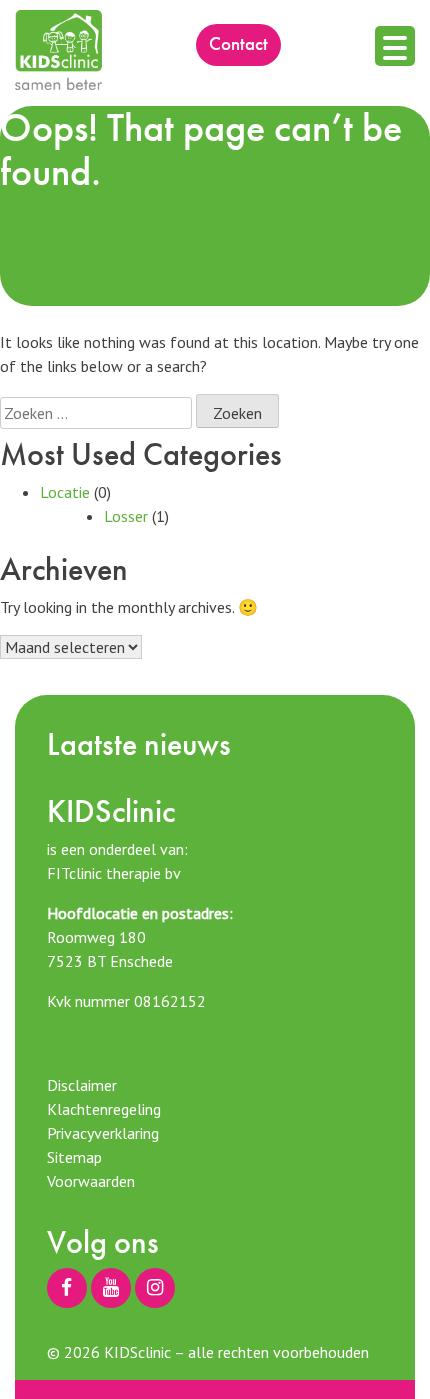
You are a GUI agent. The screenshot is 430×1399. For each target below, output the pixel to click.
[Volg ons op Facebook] (67, 1288)
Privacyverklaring (103, 1133)
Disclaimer (82, 1085)
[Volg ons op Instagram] (155, 1288)
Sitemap (74, 1157)
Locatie (65, 492)
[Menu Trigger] (395, 46)
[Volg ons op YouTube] (111, 1288)
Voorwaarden (91, 1181)
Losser (126, 516)
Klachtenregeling (104, 1109)
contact (238, 43)
